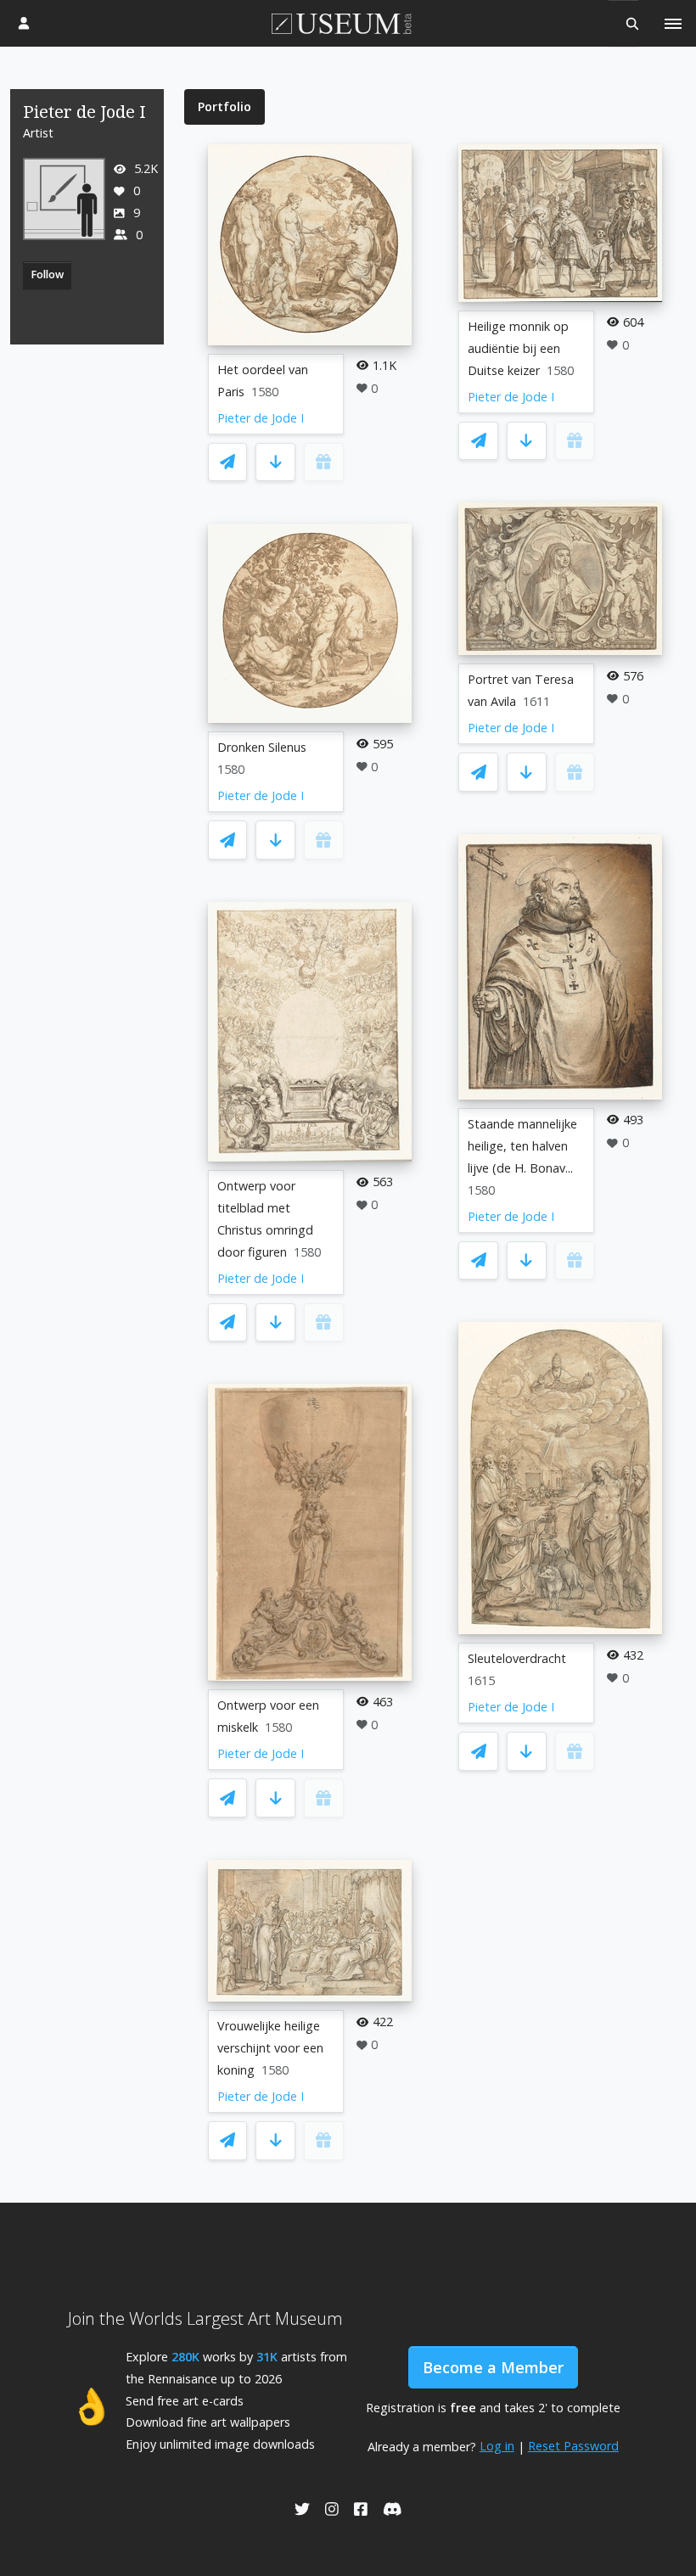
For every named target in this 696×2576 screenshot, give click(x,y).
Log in (497, 2446)
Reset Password (573, 2446)
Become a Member (493, 2367)
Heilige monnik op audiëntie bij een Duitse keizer (518, 348)
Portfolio (225, 106)
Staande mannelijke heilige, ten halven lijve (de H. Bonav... (522, 1146)
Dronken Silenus (262, 747)
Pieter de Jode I (261, 418)
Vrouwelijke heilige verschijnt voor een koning (270, 2048)
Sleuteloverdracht (517, 1658)
